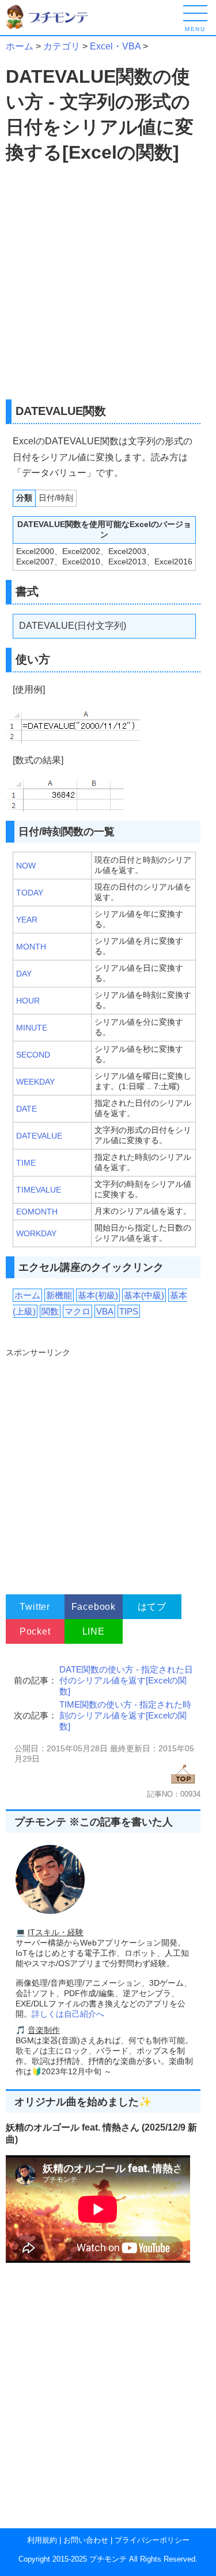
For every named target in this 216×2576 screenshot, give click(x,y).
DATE (26, 1109)
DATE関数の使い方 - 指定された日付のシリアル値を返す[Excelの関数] (126, 1680)
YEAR (27, 920)
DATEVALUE (39, 1136)
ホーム (20, 46)
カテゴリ (62, 46)
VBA (105, 1311)
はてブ (152, 1607)
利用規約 (42, 2540)
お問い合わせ (86, 2540)
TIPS (129, 1311)
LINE (94, 1631)
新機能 (59, 1295)
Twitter (35, 1607)
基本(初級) (98, 1295)
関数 (50, 1311)
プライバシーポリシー (152, 2540)
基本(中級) (144, 1295)
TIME (26, 1163)
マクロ (77, 1311)
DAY (24, 974)
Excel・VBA (115, 46)
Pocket (35, 1631)
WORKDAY (36, 1233)
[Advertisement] (108, 282)
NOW (26, 866)
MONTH (31, 947)
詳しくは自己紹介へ (68, 2014)
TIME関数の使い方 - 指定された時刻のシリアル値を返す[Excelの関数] (125, 1715)
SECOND (33, 1055)
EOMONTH (37, 1212)
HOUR (28, 1001)
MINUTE (32, 1028)
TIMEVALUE (39, 1190)
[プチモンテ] (55, 27)
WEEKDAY (35, 1082)
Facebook (94, 1607)
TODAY (30, 893)
